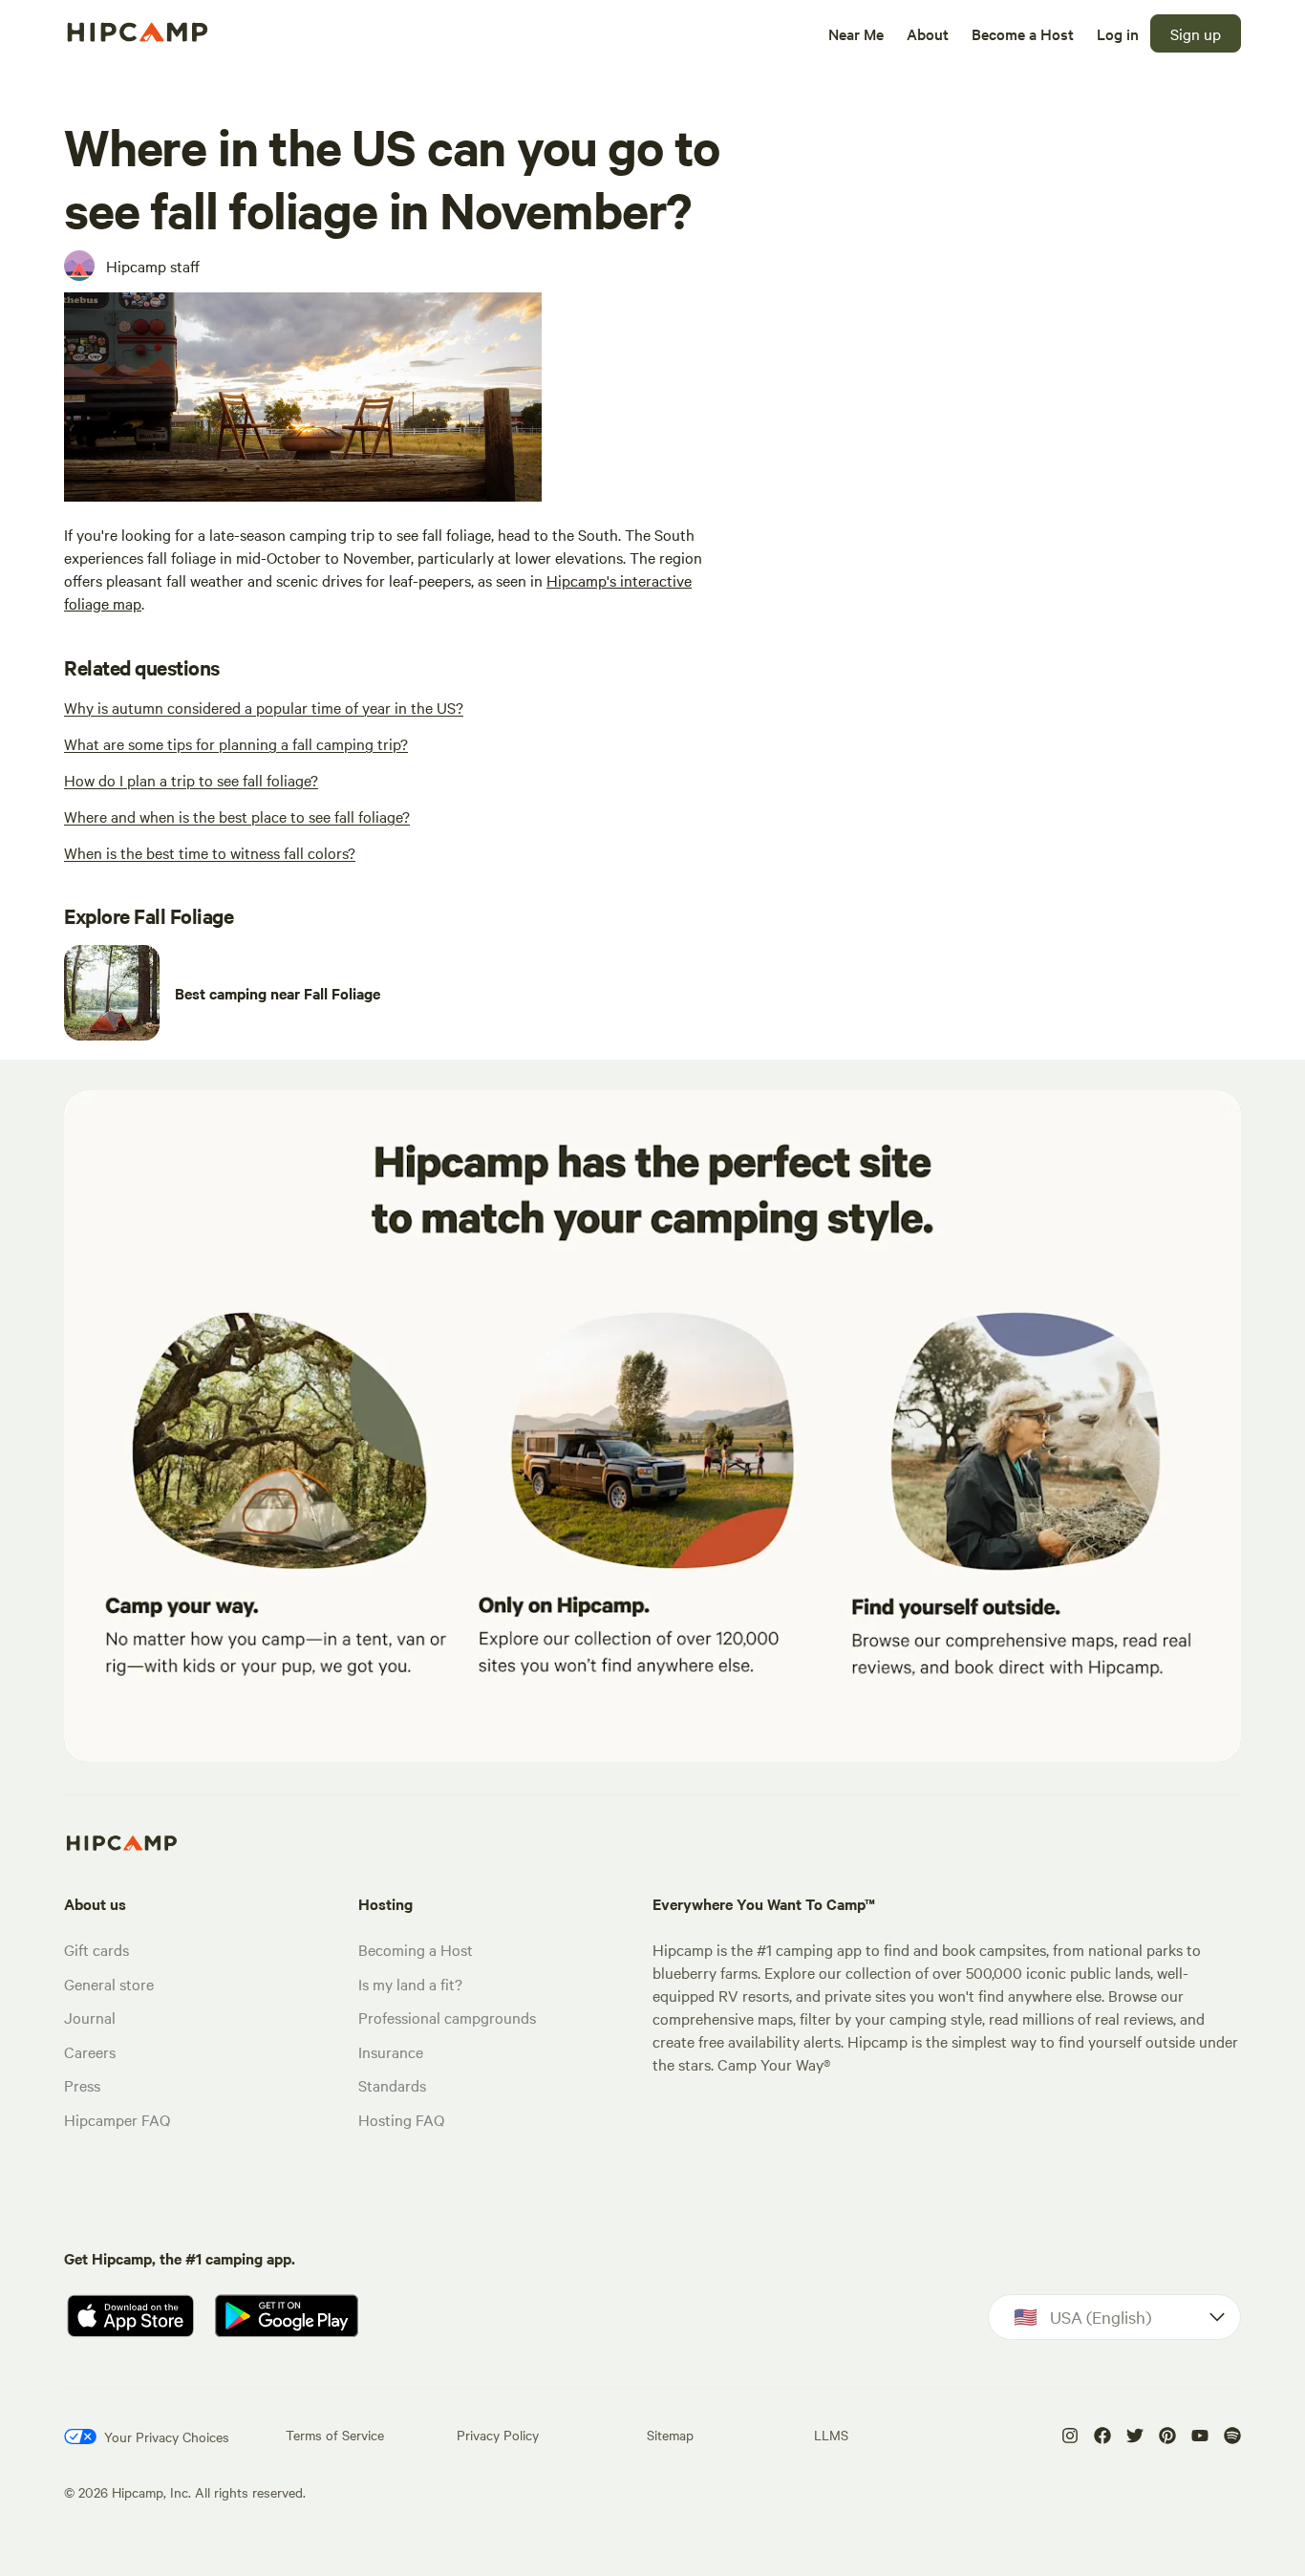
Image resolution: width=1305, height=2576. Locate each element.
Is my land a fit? (410, 1984)
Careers (90, 2051)
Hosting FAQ (401, 2119)
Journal (90, 2017)
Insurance (391, 2051)
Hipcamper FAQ (117, 2119)
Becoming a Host (416, 1949)
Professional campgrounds (447, 2017)
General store (109, 1984)
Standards (392, 2085)
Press (82, 2085)
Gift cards (96, 1949)
